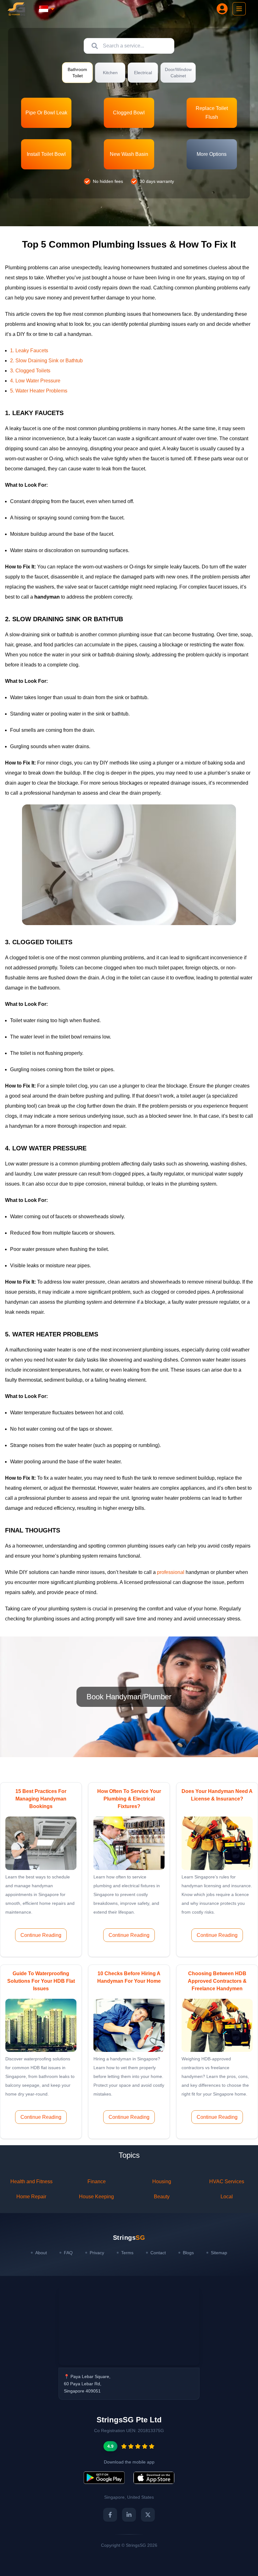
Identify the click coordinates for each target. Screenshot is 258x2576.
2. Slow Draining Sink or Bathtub (46, 361)
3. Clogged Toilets (30, 371)
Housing (162, 2181)
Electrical (143, 73)
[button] (46, 113)
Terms (127, 2253)
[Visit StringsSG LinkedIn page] (129, 2515)
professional (171, 1572)
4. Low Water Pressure (35, 381)
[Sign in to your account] (222, 9)
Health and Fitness (31, 2181)
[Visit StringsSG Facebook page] (110, 2515)
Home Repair (31, 2197)
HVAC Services (227, 2181)
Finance (97, 2181)
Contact (158, 2253)
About (41, 2253)
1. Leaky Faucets (29, 351)
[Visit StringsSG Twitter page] (148, 2515)
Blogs (188, 2253)
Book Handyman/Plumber (129, 1697)
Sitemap (219, 2253)
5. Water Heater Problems (39, 391)
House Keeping (96, 2197)
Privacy (97, 2253)
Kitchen (110, 73)
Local (227, 2197)
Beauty (162, 2197)
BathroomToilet (77, 73)
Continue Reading (41, 1935)
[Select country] (47, 9)
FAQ (68, 2253)
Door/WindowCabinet (178, 73)
